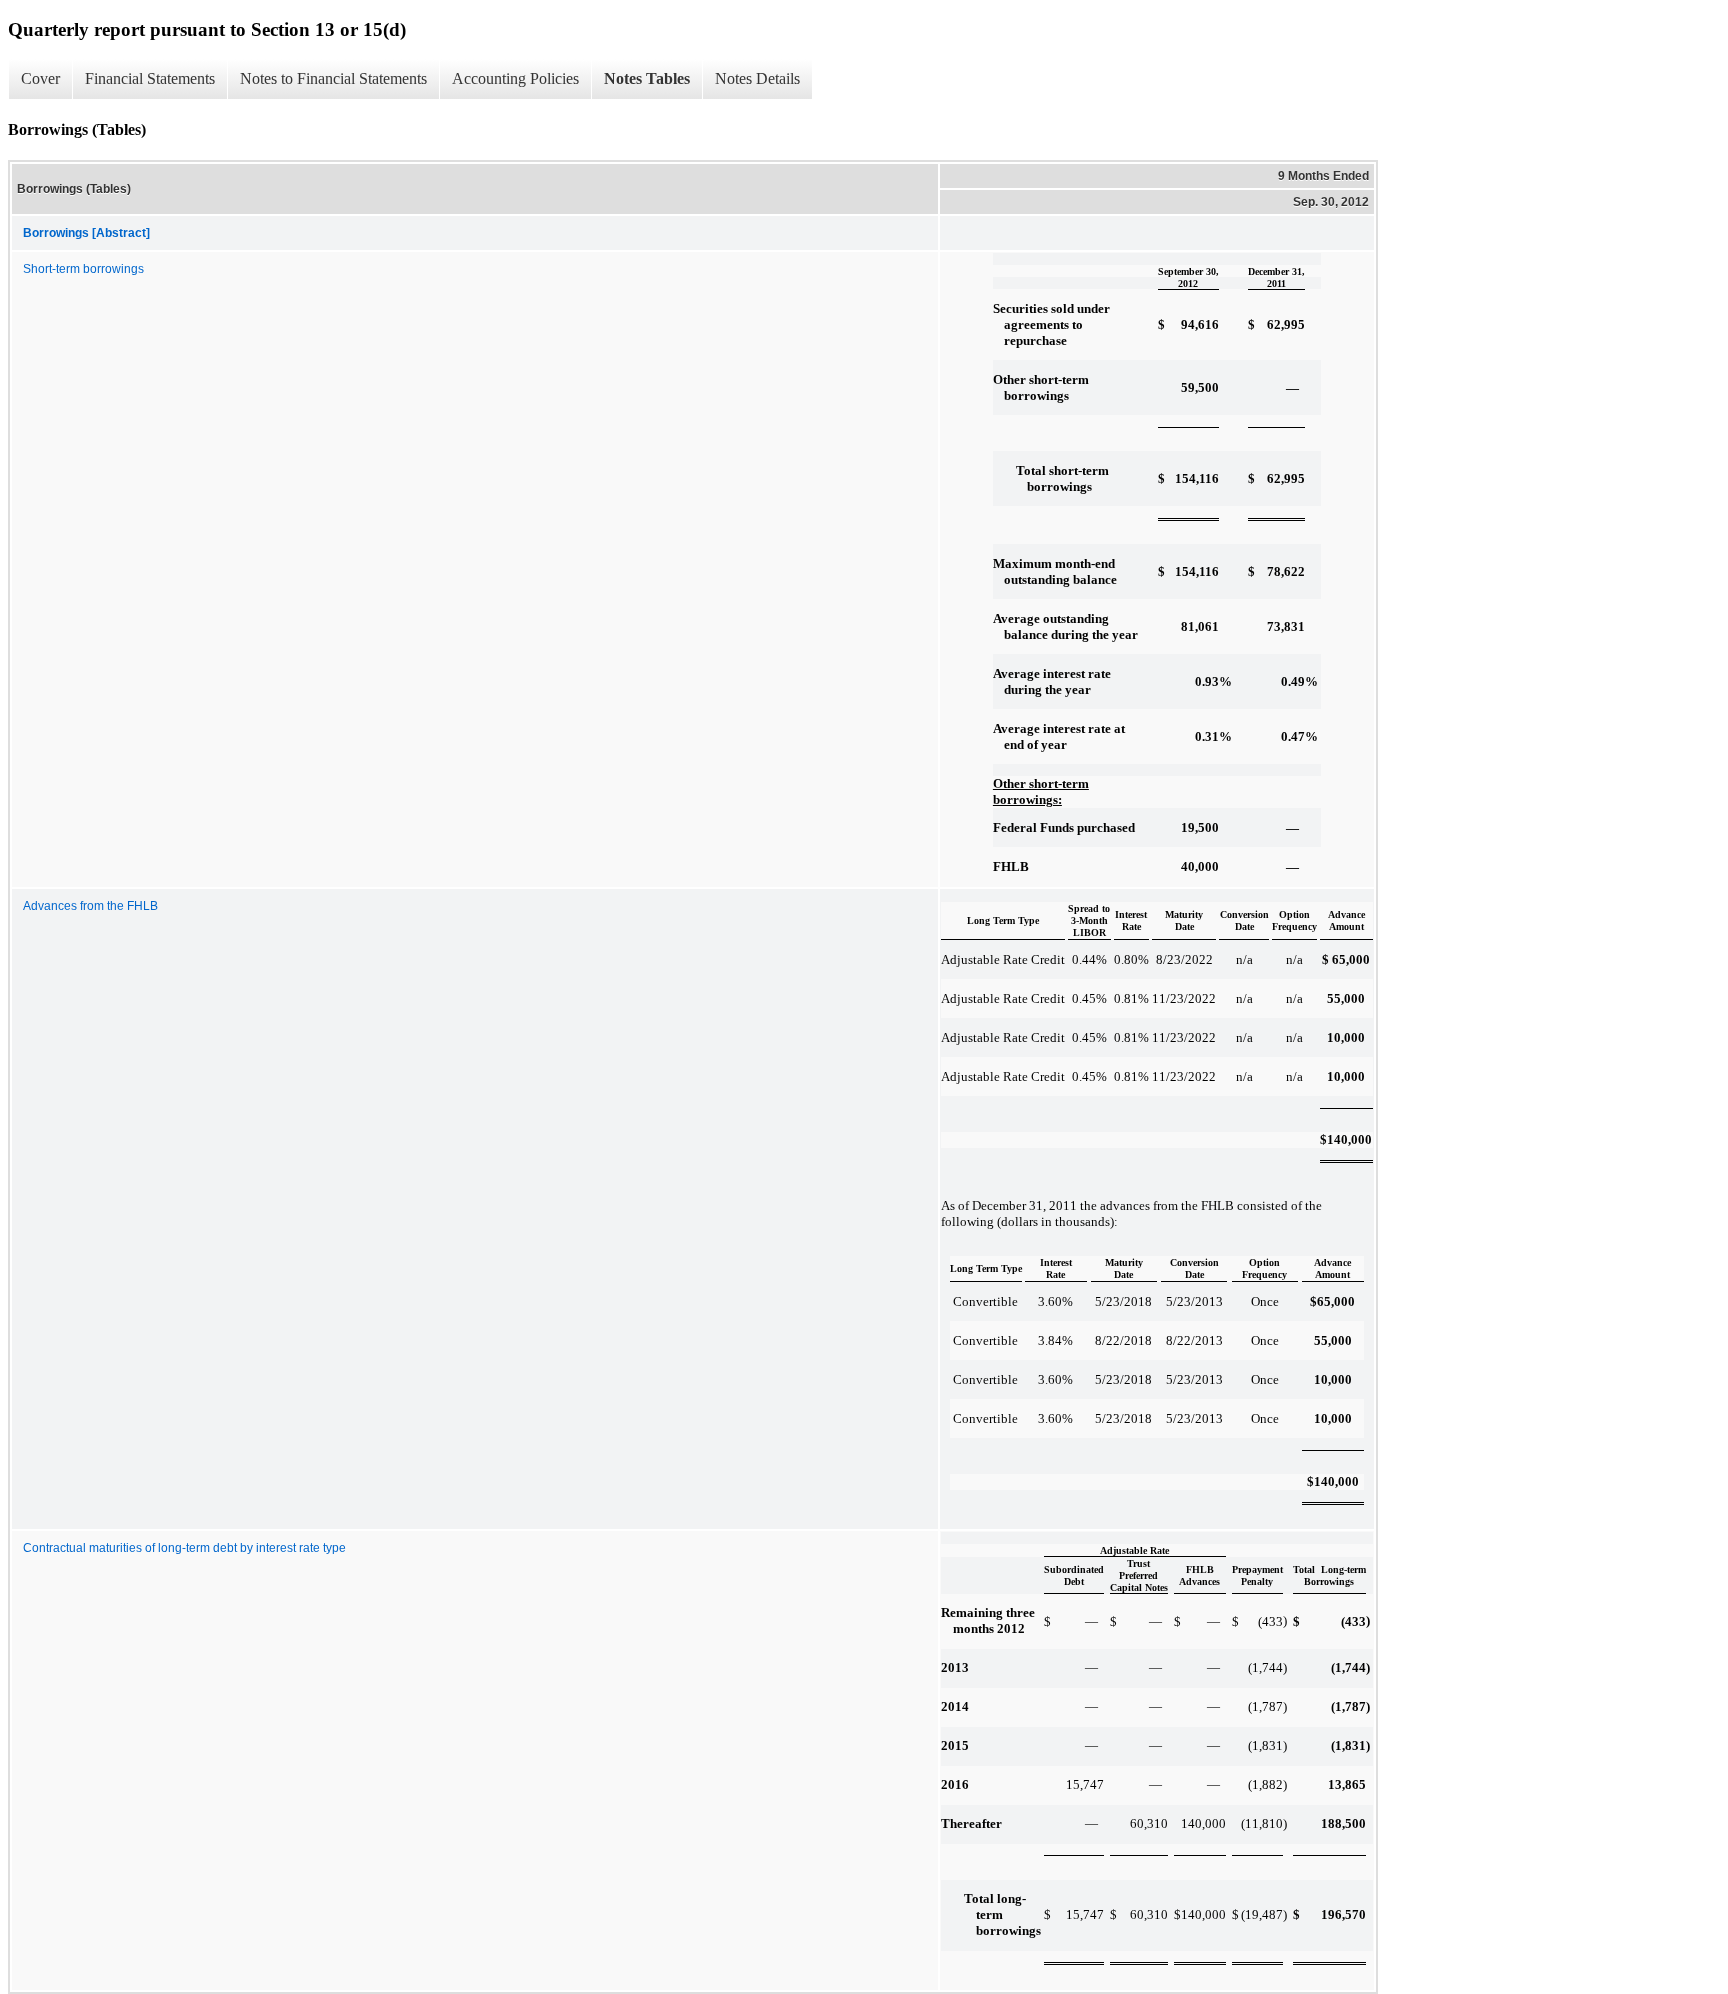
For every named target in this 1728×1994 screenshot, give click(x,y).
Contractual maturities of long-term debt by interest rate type (184, 1548)
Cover (40, 78)
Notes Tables (647, 78)
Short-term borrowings (83, 269)
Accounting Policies (515, 78)
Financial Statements (150, 78)
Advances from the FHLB (90, 906)
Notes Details (757, 78)
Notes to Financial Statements (333, 78)
